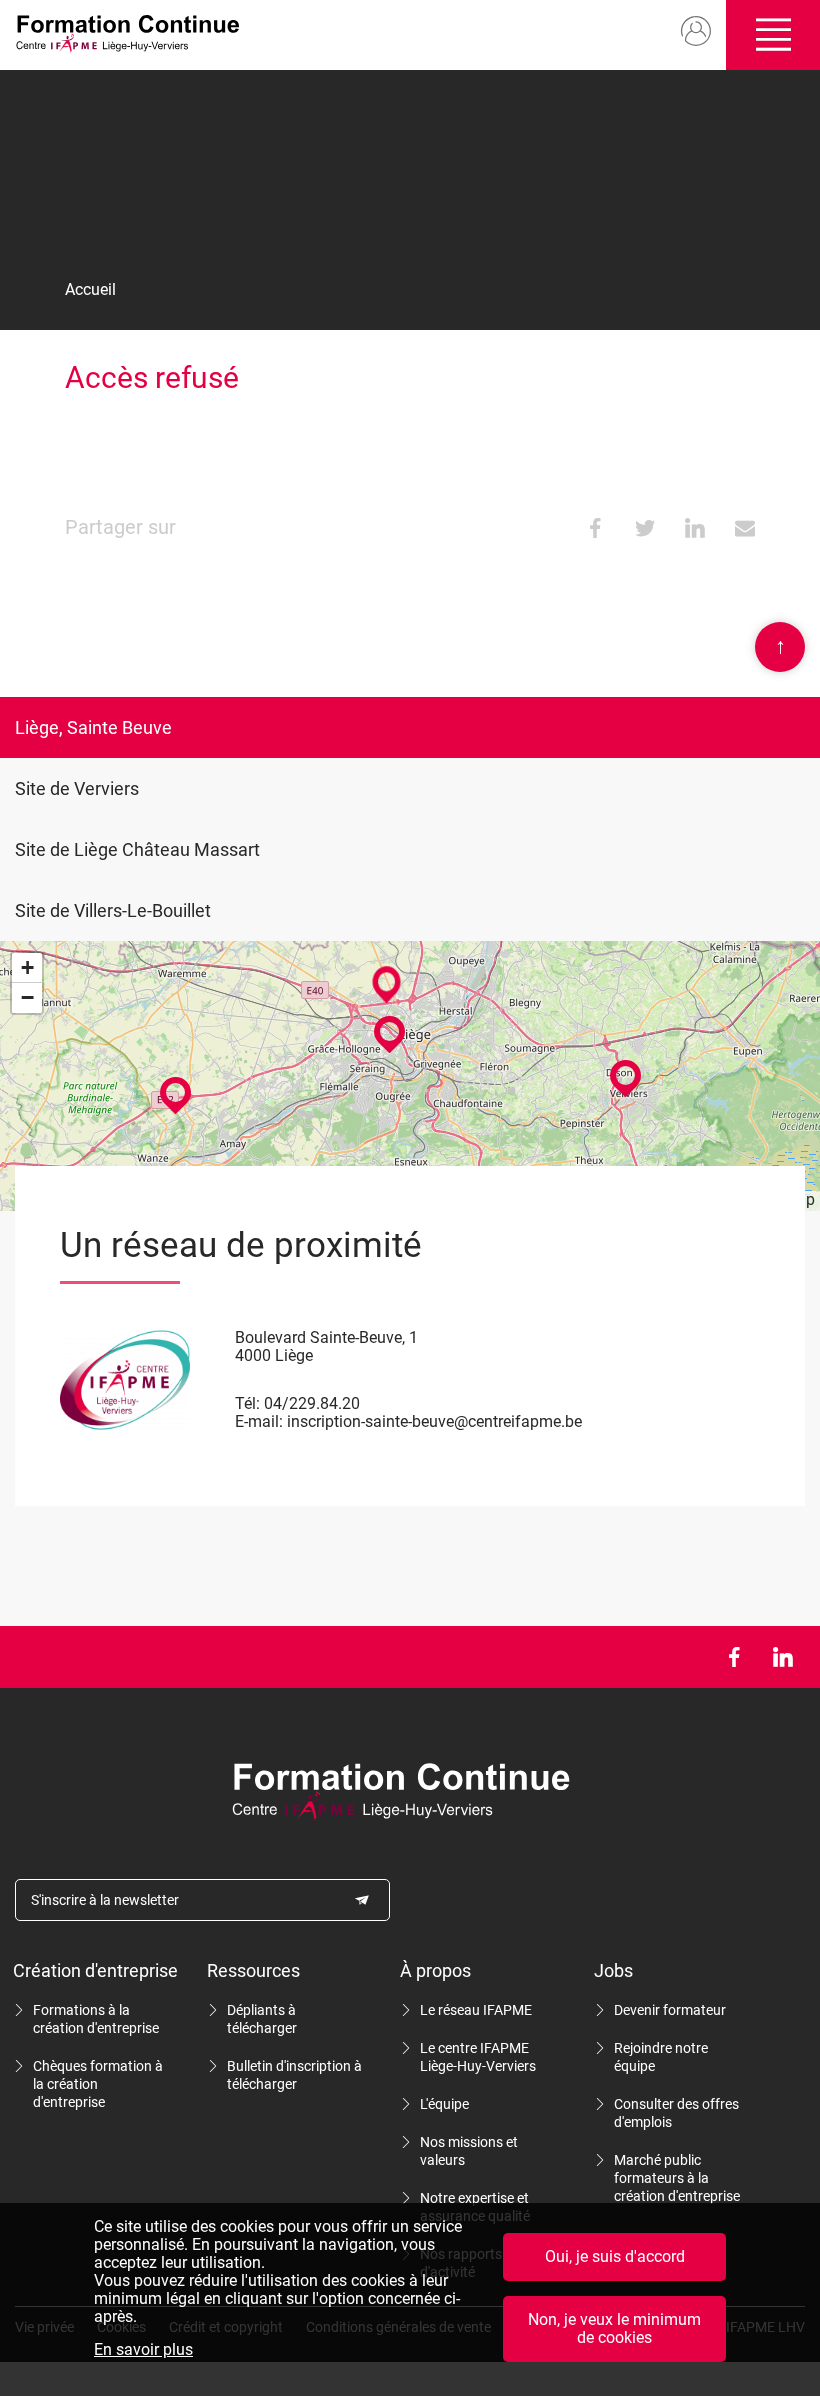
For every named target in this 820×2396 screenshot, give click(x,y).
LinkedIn (782, 1657)
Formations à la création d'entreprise (96, 2019)
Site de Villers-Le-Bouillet (113, 910)
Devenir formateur (670, 2010)
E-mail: (259, 1421)
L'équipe (444, 2104)
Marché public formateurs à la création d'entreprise (677, 2178)
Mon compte (696, 32)
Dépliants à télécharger (262, 2019)
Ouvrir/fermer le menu (773, 35)
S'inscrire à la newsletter (105, 1900)
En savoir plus (143, 2350)
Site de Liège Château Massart (137, 849)
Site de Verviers (77, 788)
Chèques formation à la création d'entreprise (98, 2084)
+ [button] (27, 967)
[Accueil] (134, 35)
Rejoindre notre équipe (661, 2057)
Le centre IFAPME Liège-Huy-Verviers (478, 2057)
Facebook (733, 1657)
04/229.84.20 (312, 1403)
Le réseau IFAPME (476, 2010)
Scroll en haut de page (780, 645)
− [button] (27, 997)
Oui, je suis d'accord (615, 2256)
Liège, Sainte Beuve (93, 727)
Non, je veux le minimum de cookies (614, 2328)
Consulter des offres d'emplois (676, 2113)
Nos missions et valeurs (469, 2151)
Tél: (247, 1403)
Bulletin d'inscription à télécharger (294, 2075)
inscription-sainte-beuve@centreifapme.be (434, 1421)
